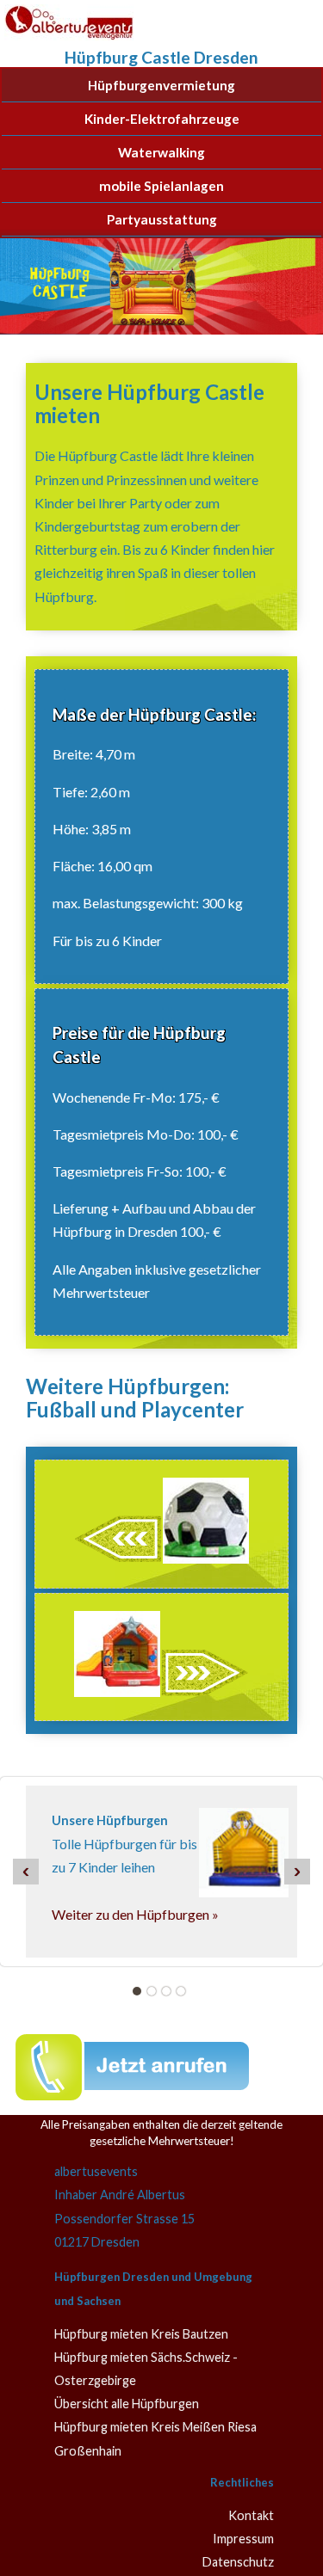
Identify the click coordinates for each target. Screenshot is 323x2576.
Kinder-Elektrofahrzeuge (162, 119)
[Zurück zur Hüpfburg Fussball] (161, 1558)
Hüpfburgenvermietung (161, 85)
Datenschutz (238, 2562)
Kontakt (251, 2515)
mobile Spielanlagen (161, 186)
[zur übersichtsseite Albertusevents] (69, 39)
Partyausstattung (162, 219)
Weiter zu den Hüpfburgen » (135, 1914)
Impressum (243, 2539)
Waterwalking (161, 152)
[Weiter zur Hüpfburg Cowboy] (161, 1691)
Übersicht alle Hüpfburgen (127, 2404)
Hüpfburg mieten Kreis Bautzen (141, 2334)
